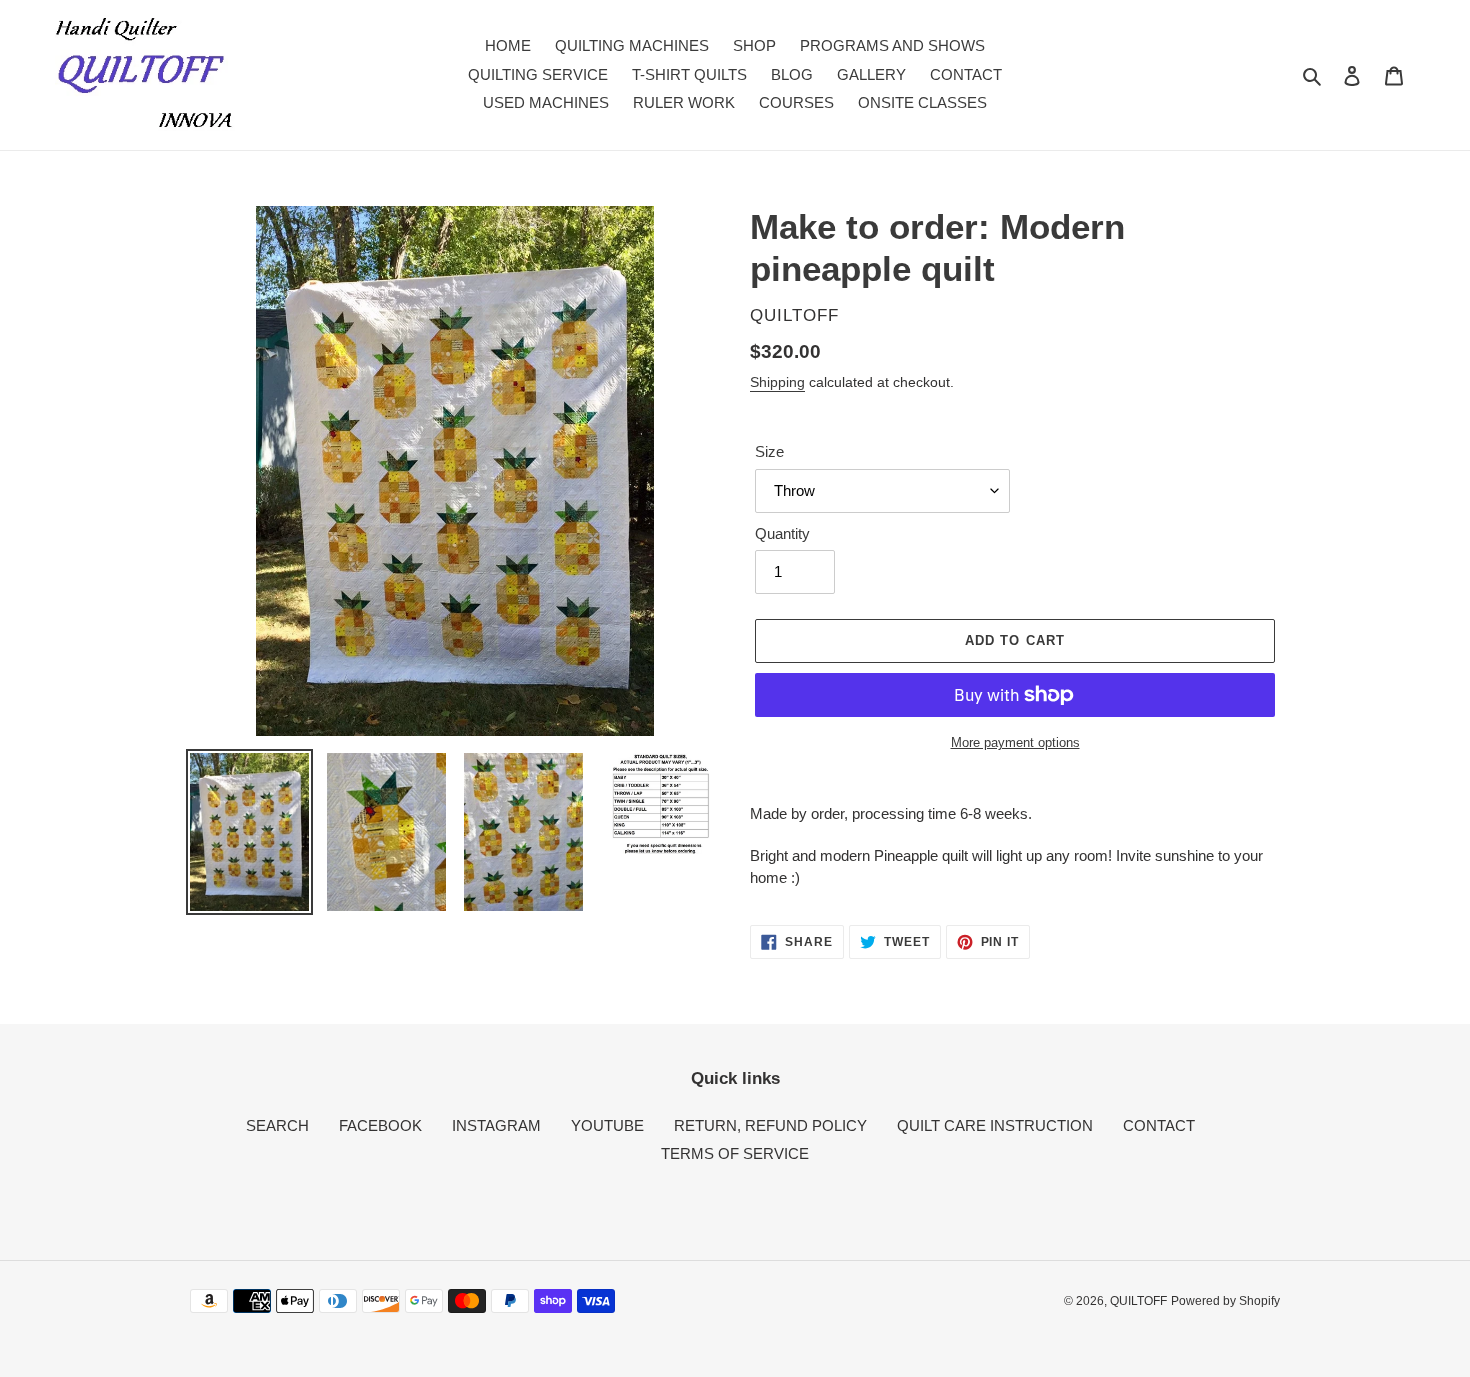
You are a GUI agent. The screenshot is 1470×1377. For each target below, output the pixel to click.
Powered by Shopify (1225, 1301)
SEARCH (277, 1125)
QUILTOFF (1138, 1301)
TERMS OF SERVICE (735, 1153)
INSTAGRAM (496, 1125)
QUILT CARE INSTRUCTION (995, 1125)
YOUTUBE (607, 1125)
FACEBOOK (380, 1125)
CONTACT (1159, 1125)
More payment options (1015, 742)
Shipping (777, 382)
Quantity (782, 533)
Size (769, 451)
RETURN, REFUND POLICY (770, 1125)
